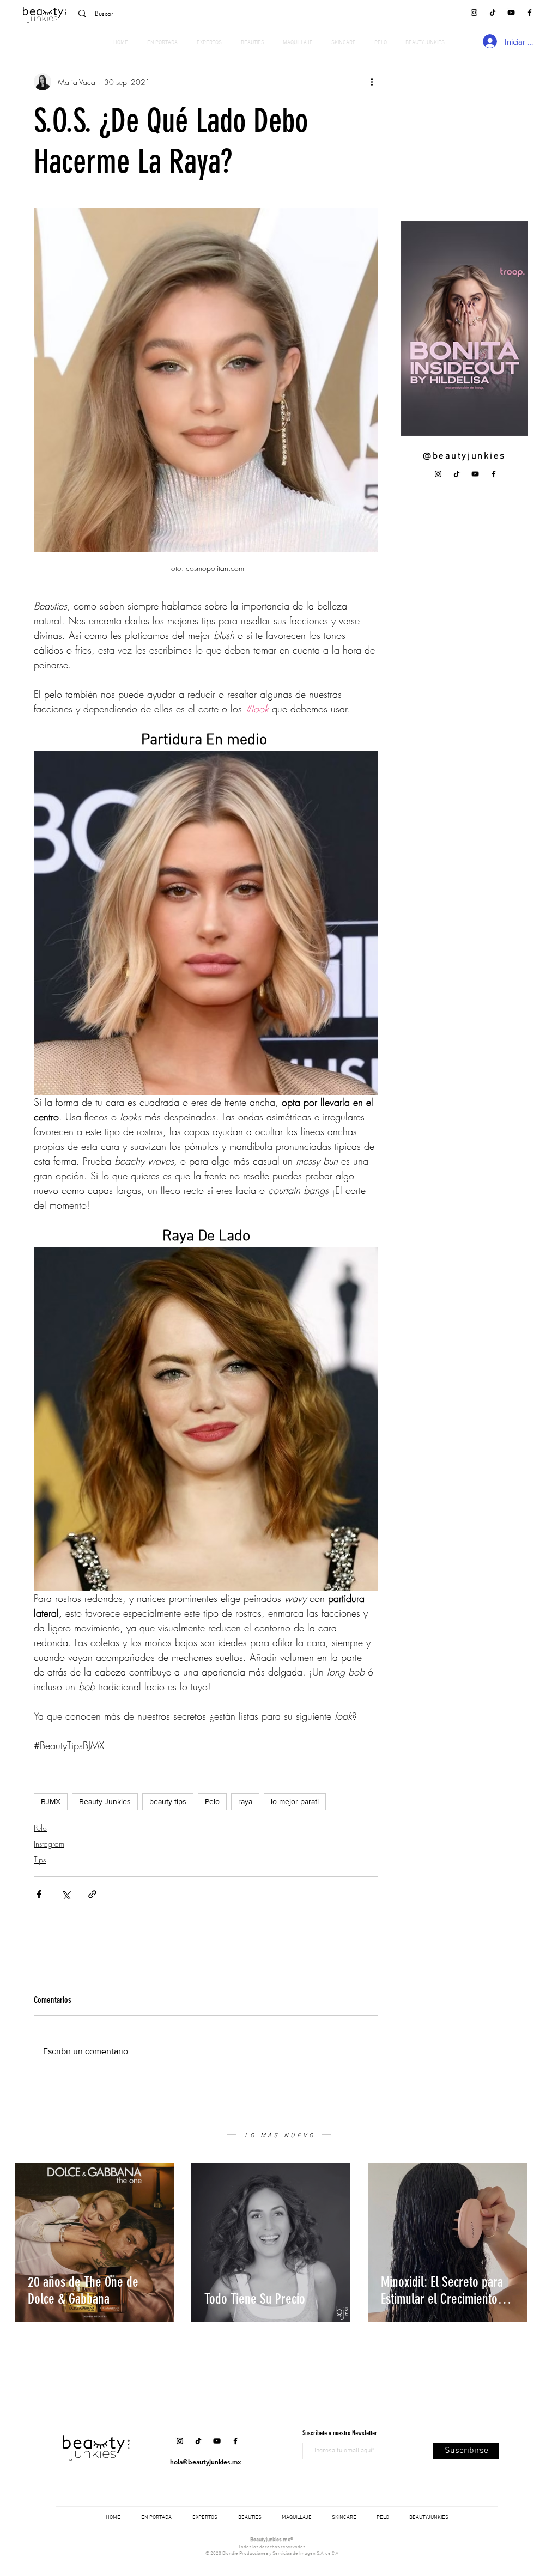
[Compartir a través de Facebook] (39, 1894)
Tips (40, 1859)
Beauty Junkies (105, 1801)
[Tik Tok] (493, 13)
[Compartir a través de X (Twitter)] (66, 1894)
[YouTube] (511, 13)
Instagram (49, 1844)
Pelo (212, 1801)
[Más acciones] (372, 82)
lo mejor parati (295, 1801)
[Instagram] (474, 13)
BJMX (51, 1801)
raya (245, 1801)
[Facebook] (530, 13)
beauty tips (168, 1801)
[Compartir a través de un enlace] (92, 1894)
